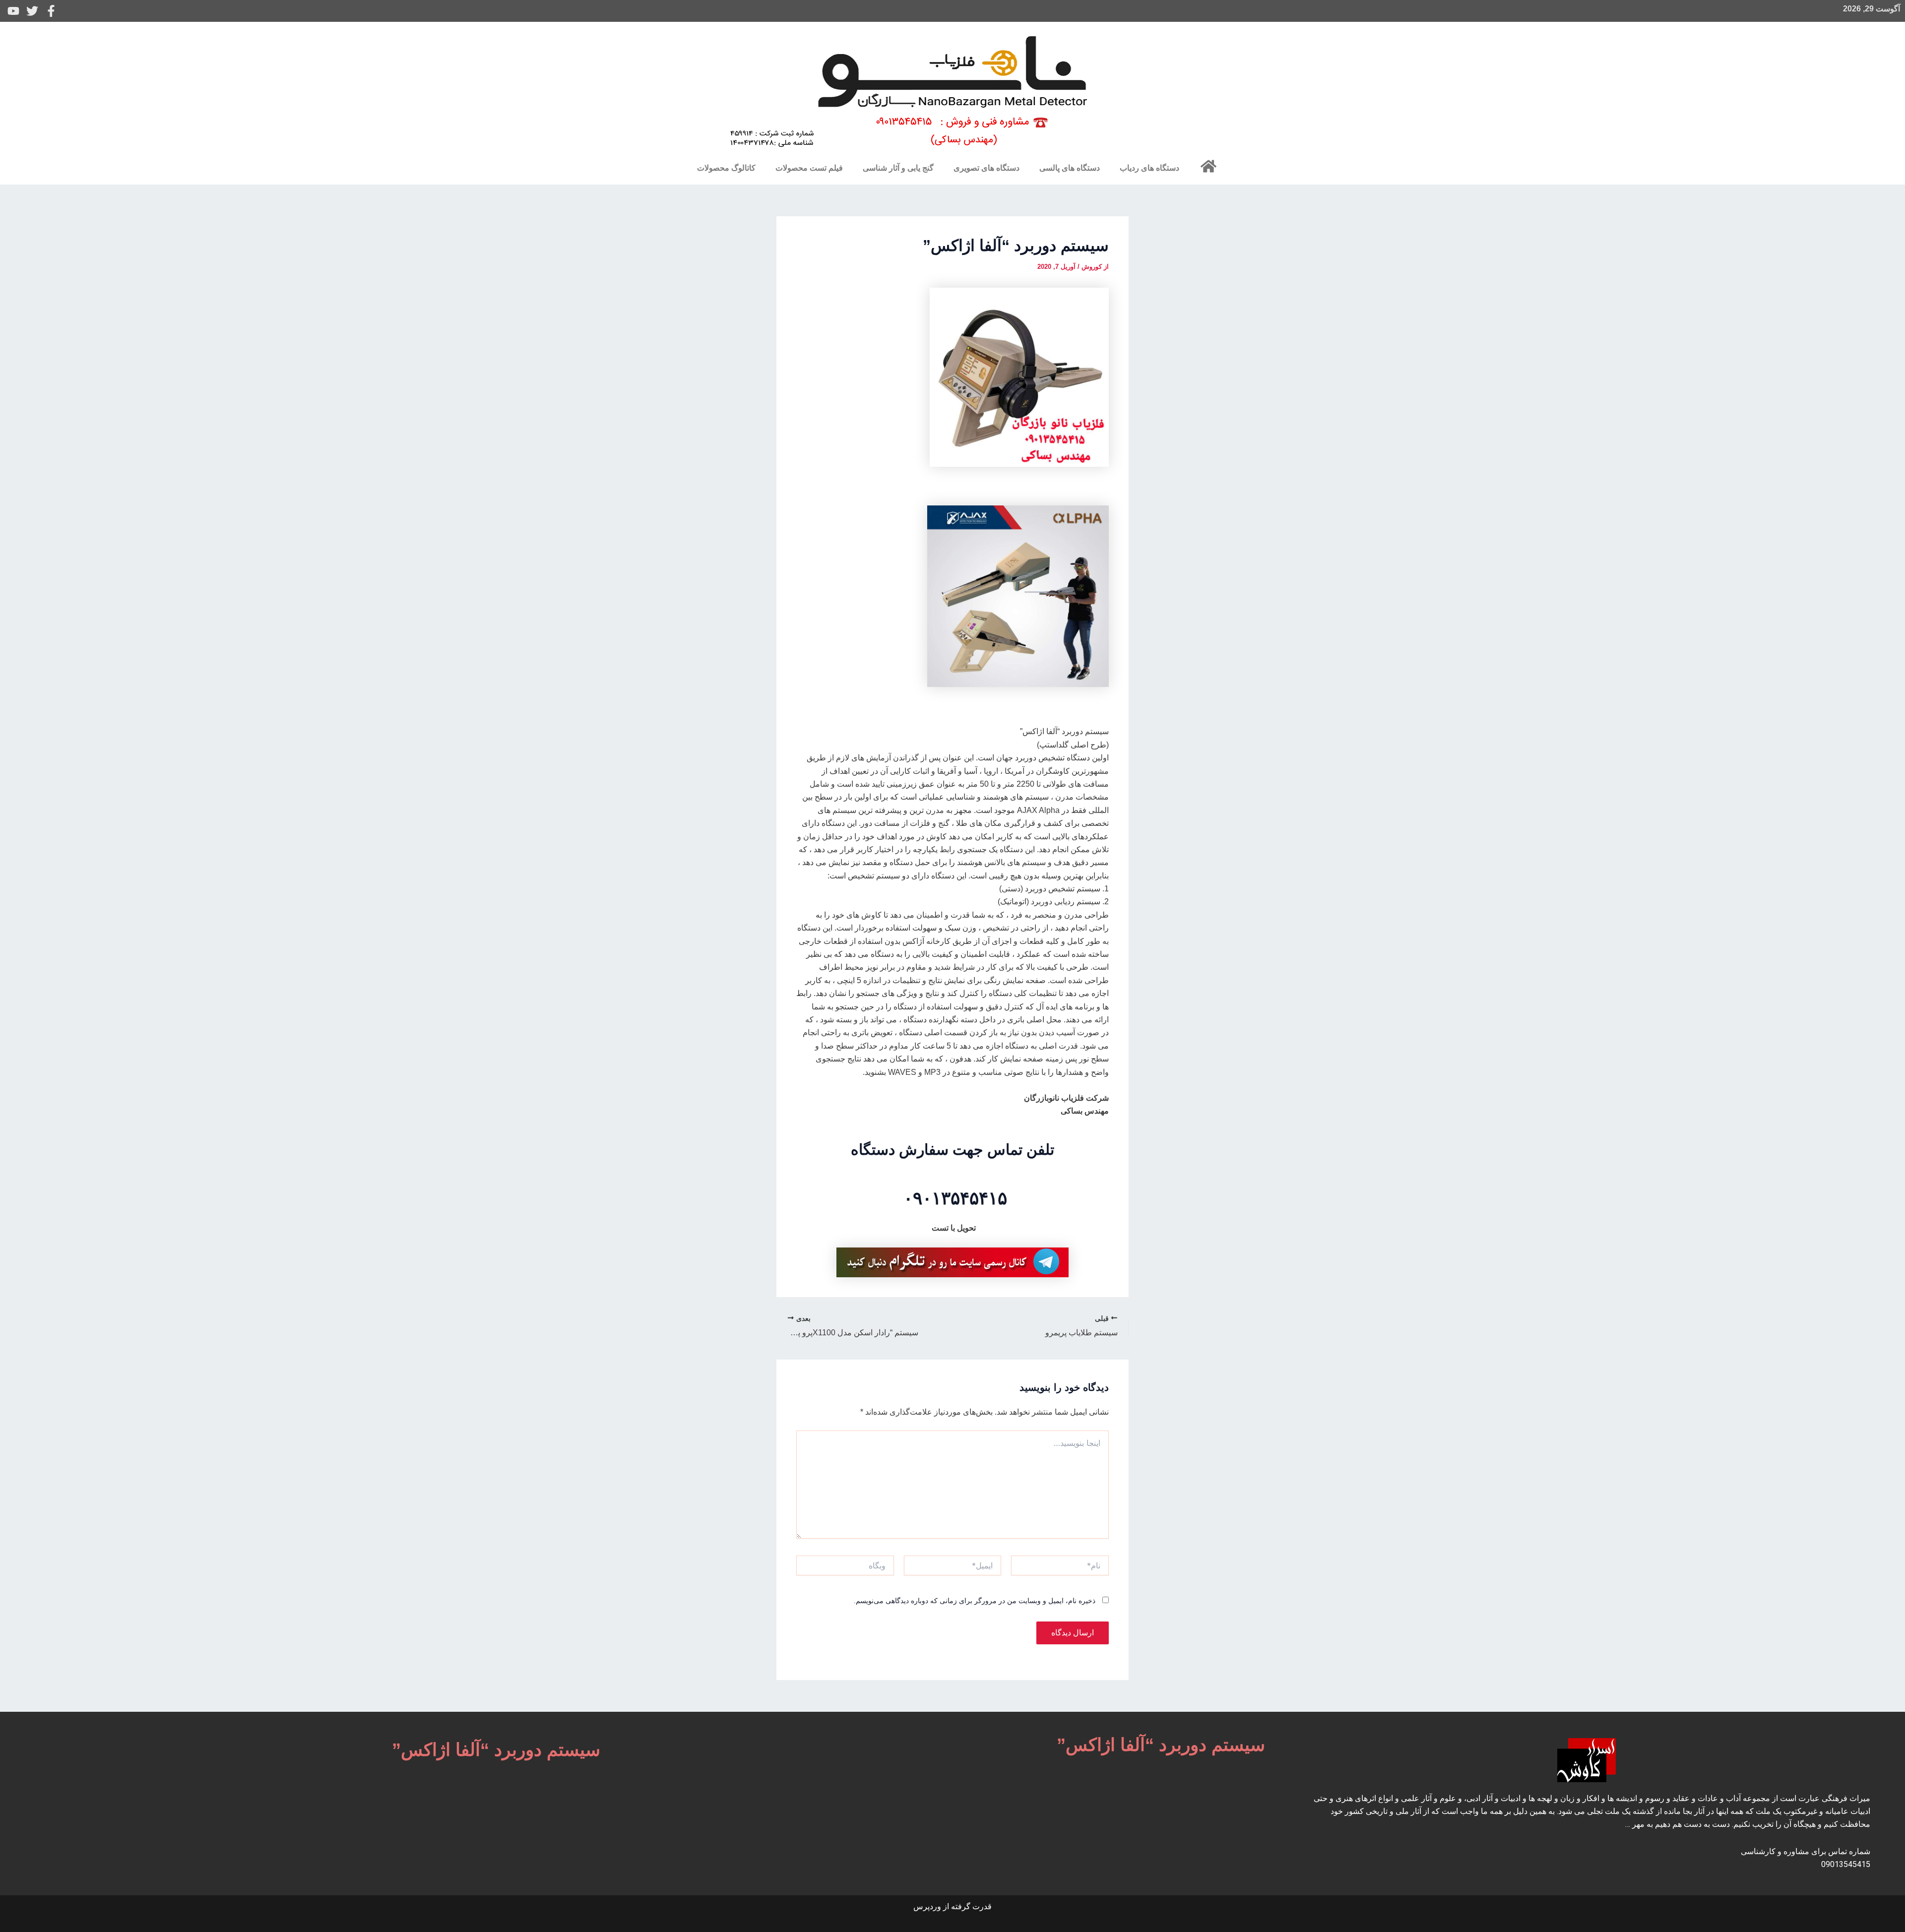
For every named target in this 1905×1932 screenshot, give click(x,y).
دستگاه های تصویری (986, 168)
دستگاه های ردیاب (1149, 168)
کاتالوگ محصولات (726, 168)
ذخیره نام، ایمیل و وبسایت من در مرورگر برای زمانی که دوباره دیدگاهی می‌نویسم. (975, 1601)
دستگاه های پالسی (1070, 168)
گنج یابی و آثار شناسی (898, 168)
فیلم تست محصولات (809, 168)
